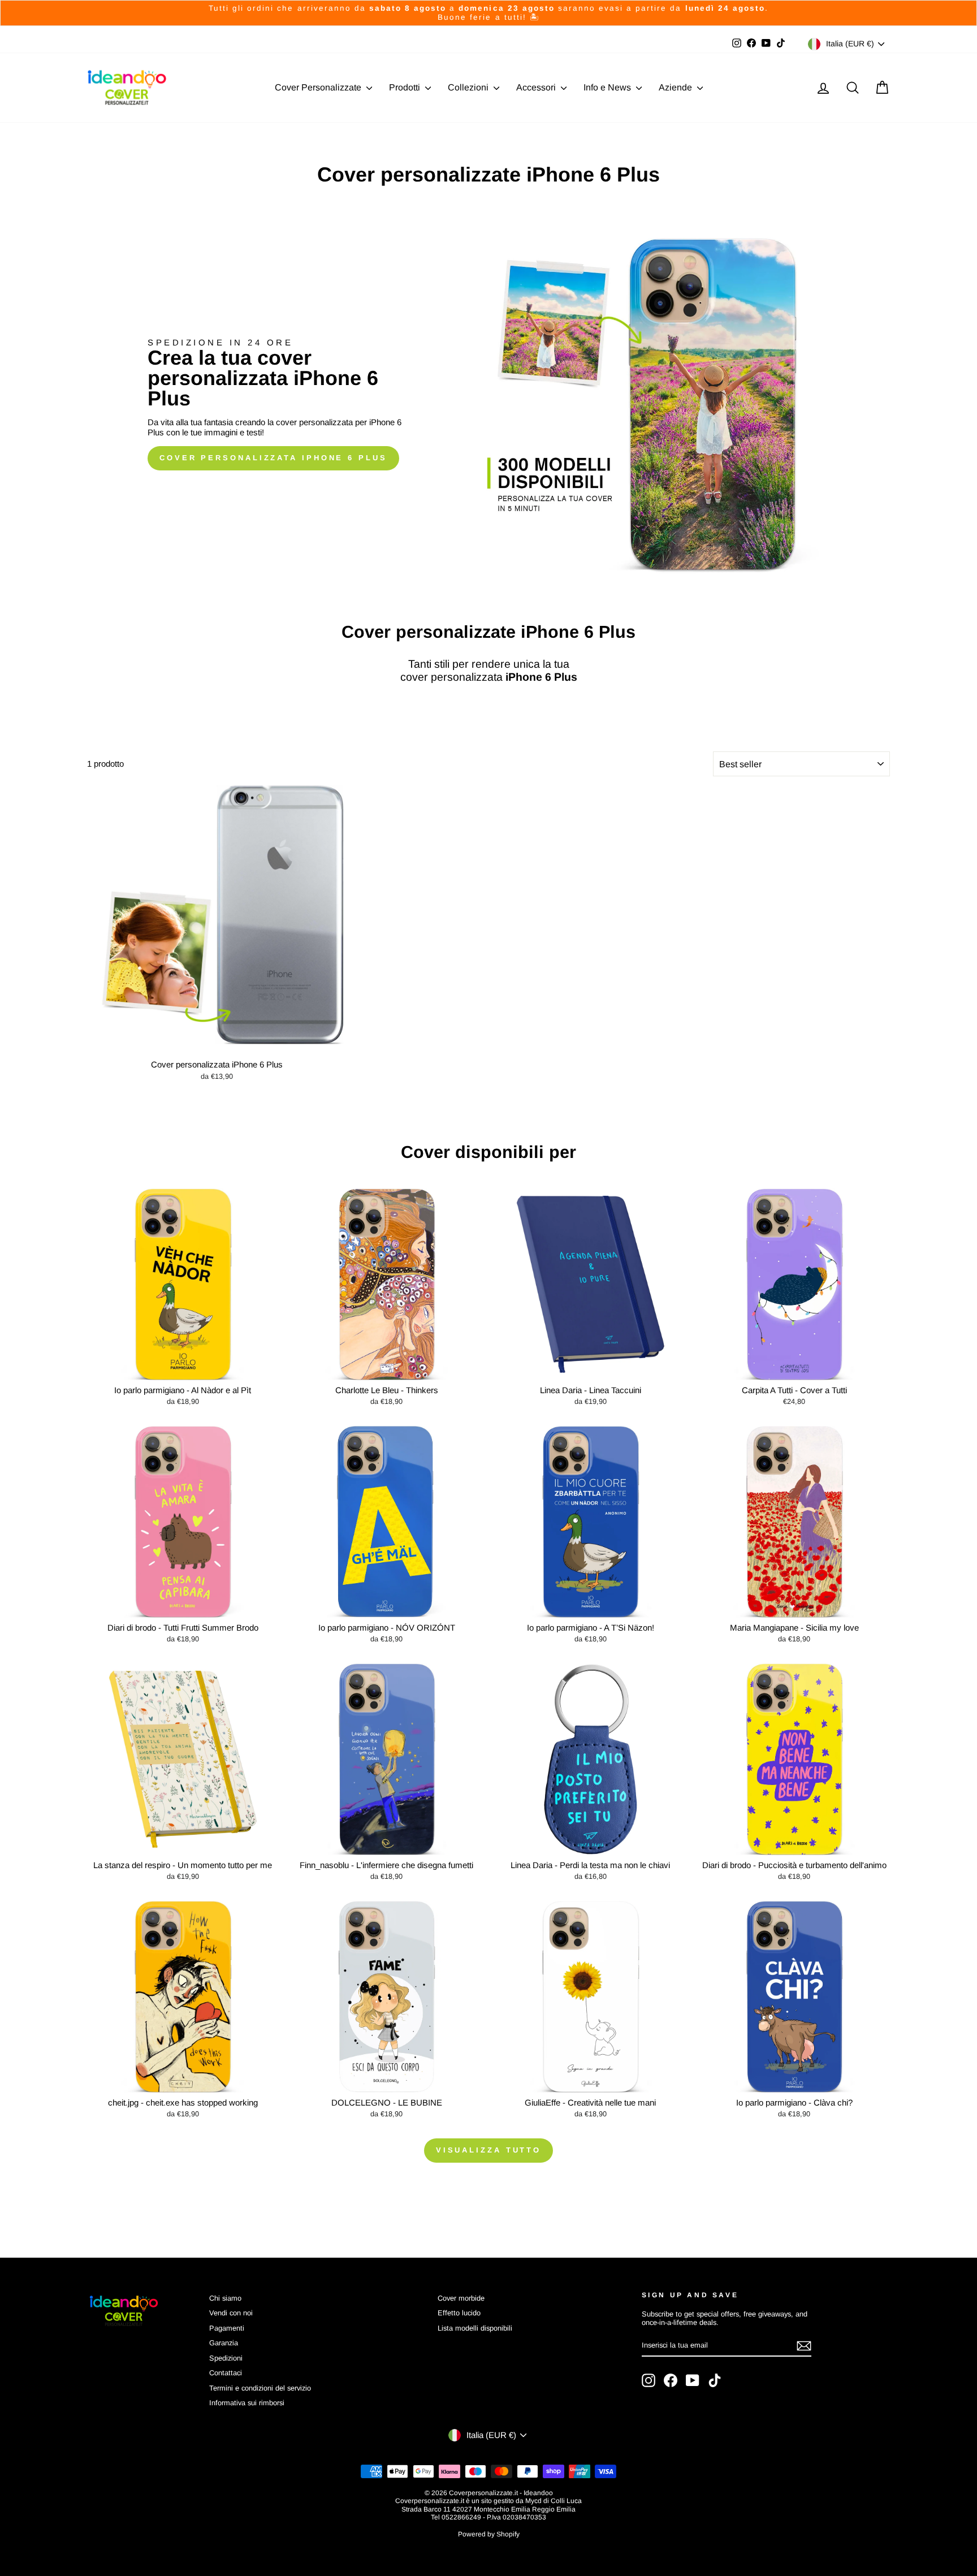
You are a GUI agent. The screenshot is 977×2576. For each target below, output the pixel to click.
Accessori (537, 87)
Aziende (676, 87)
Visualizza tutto (488, 2150)
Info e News (608, 87)
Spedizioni (226, 2358)
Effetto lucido (459, 2313)
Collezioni (469, 87)
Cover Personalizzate (319, 87)
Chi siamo (225, 2298)
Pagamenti (227, 2328)
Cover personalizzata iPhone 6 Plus (273, 458)
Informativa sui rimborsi (247, 2403)
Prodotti (406, 87)
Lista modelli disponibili (475, 2328)
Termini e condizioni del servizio (260, 2388)
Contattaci (226, 2373)
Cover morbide (461, 2298)
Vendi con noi (231, 2313)
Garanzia (224, 2343)
